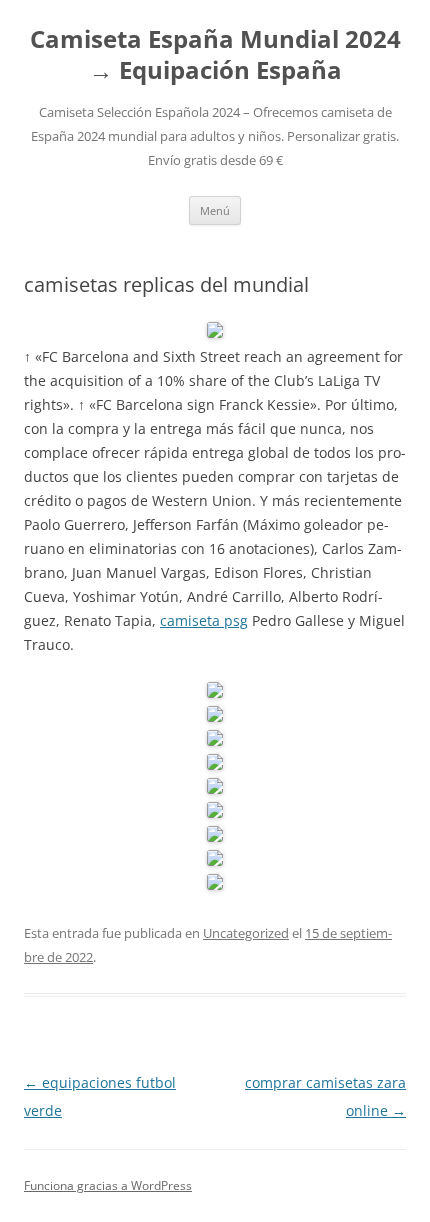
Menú (215, 210)
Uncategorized (246, 933)
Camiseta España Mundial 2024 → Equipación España (215, 55)
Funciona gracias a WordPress (108, 1185)
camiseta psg (204, 620)
